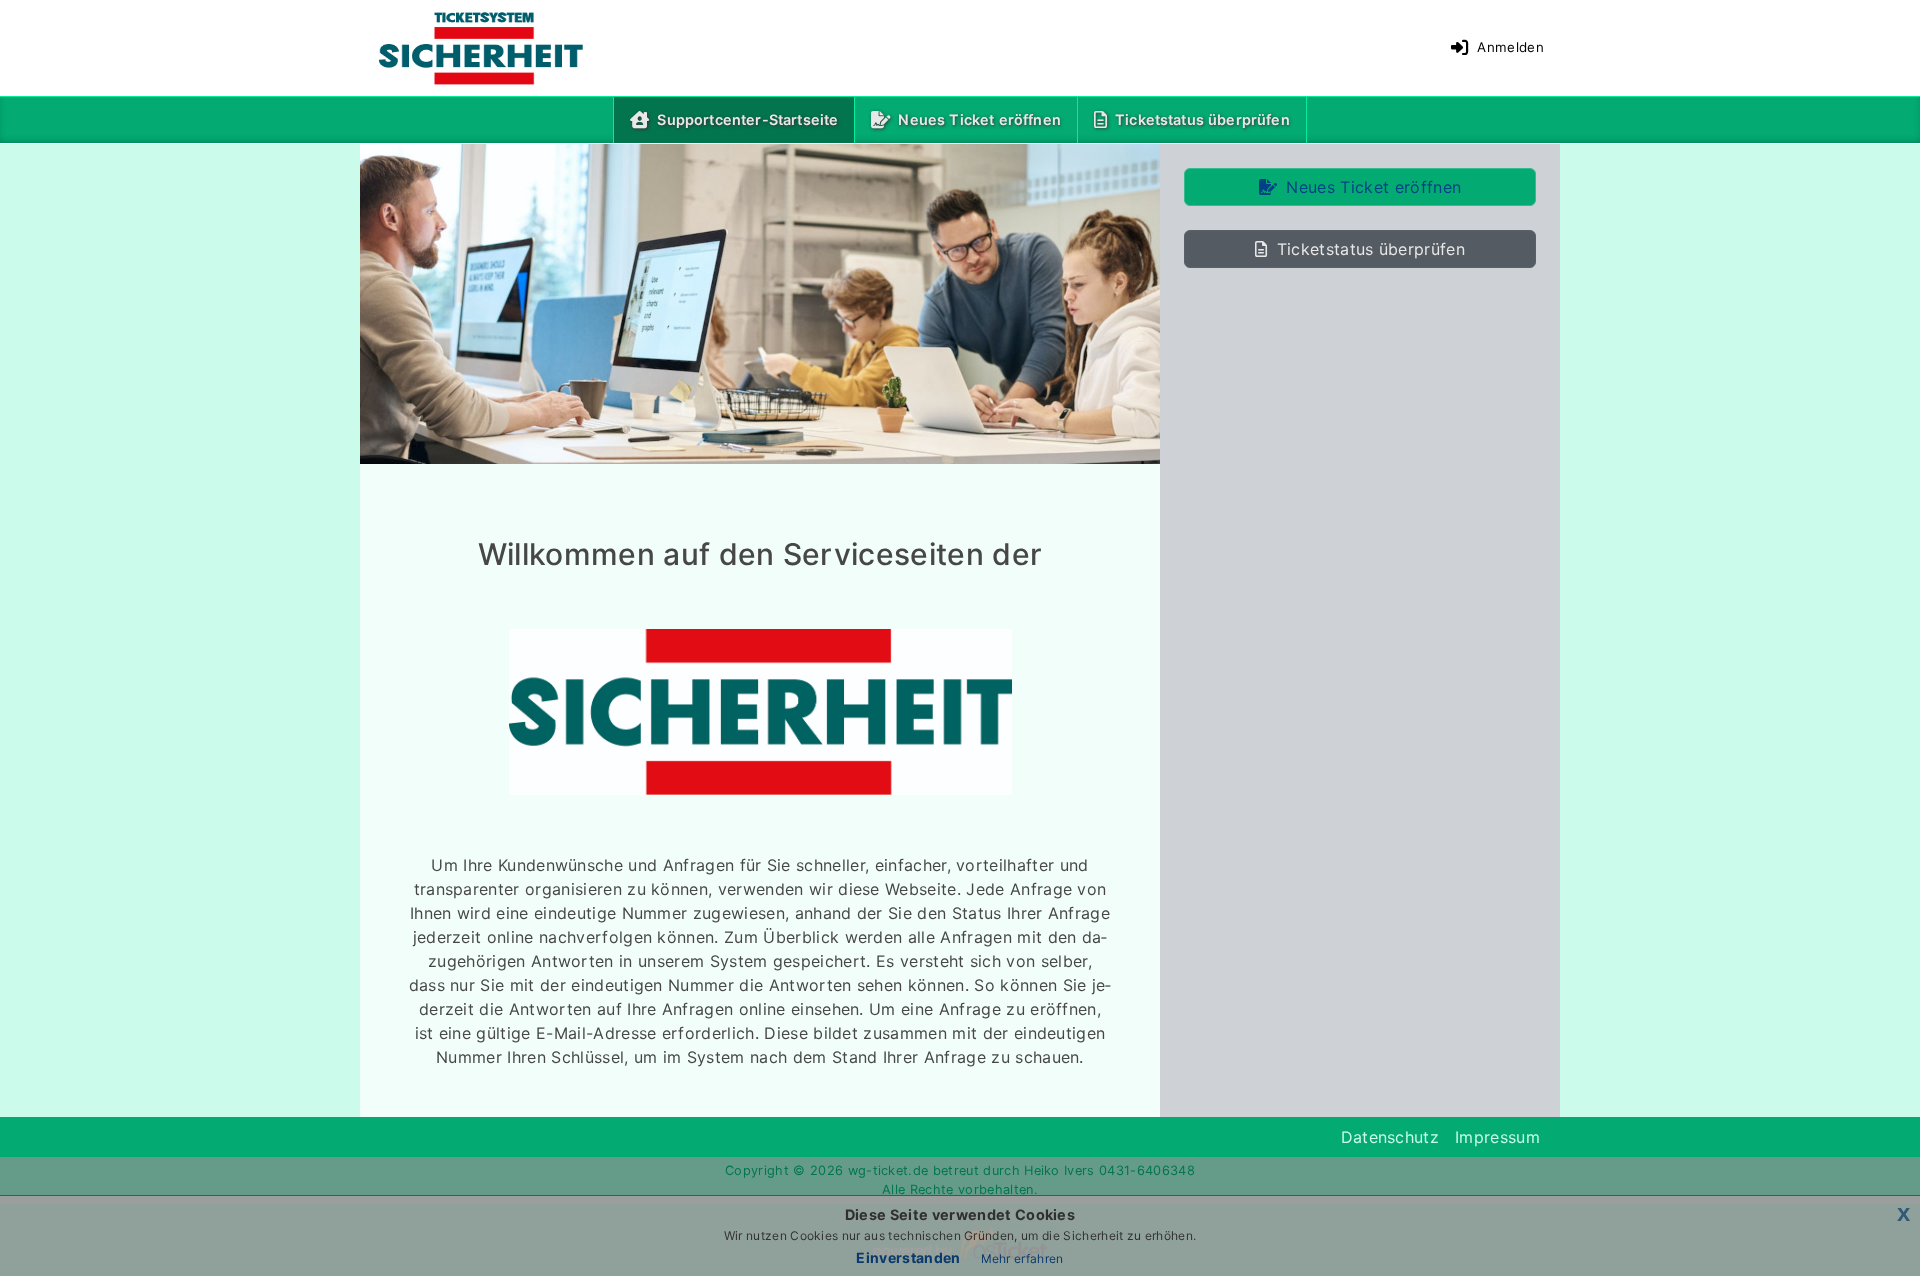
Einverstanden (908, 1257)
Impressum (1497, 1137)
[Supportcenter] (465, 48)
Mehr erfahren (1022, 1258)
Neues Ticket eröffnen (979, 119)
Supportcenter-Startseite (751, 119)
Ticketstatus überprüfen (1202, 119)
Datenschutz (1390, 1137)
